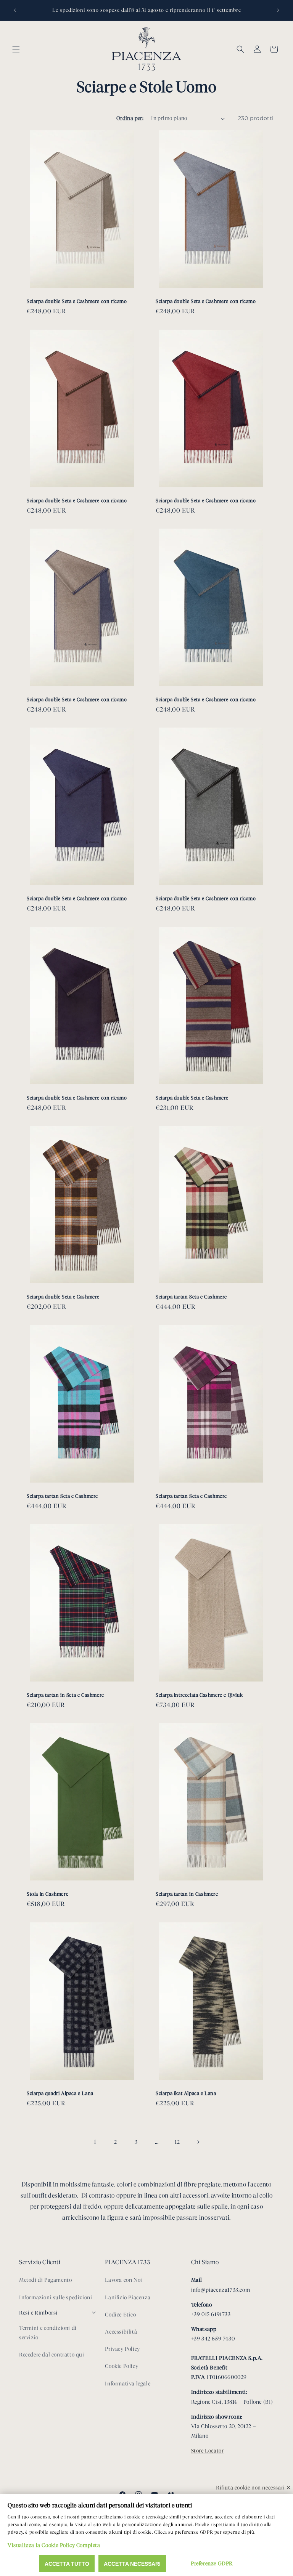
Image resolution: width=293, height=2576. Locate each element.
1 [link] (95, 2142)
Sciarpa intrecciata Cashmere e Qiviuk (199, 1695)
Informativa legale (128, 2384)
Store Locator (208, 2451)
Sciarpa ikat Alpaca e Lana (186, 2093)
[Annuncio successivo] (278, 10)
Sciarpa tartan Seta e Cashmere (191, 1297)
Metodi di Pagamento (45, 2280)
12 (177, 2142)
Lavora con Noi (123, 2280)
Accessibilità (121, 2332)
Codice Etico (120, 2315)
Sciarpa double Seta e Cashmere (192, 1097)
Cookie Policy (122, 2366)
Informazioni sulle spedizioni (56, 2298)
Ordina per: (130, 118)
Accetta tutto (67, 2564)
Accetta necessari (132, 2564)
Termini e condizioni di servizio (48, 2333)
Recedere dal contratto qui (52, 2355)
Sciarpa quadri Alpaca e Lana (60, 2093)
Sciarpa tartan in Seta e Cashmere (65, 1695)
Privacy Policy (122, 2349)
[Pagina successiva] (198, 2142)
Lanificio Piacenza (128, 2298)
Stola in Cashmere (47, 1894)
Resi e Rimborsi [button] (38, 2313)
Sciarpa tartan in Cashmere (187, 1894)
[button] (16, 49)
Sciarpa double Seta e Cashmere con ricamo (77, 301)
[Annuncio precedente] (15, 10)
